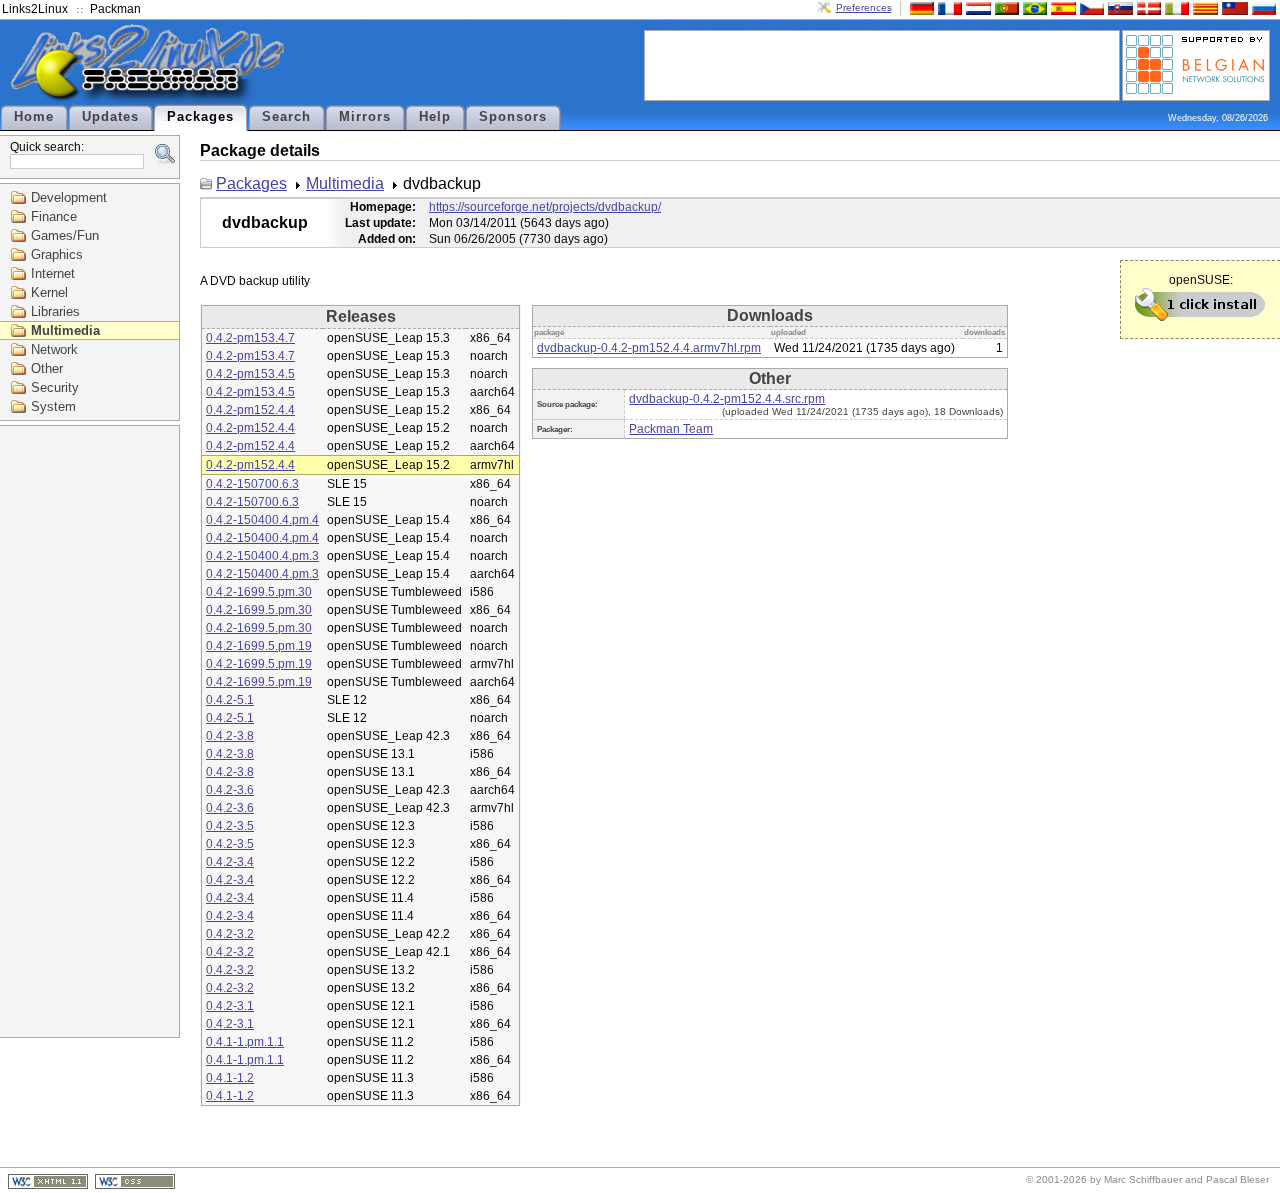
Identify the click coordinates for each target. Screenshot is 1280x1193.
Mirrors (365, 117)
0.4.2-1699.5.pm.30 (259, 592)
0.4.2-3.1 (230, 1006)
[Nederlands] (976, 7)
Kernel (49, 292)
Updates (110, 117)
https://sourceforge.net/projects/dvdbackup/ (545, 207)
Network (54, 349)
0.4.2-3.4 (230, 862)
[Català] (1203, 7)
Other (47, 368)
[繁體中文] (1233, 7)
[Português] (1005, 7)
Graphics (57, 254)
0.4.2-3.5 (230, 826)
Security (55, 387)
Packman (115, 9)
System (53, 406)
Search (286, 117)
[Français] (948, 7)
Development (69, 197)
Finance (54, 216)
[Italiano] (1175, 7)
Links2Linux (35, 9)
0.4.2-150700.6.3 (252, 484)
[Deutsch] (920, 7)
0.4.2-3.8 (230, 736)
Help (435, 117)
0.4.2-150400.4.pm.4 (262, 520)
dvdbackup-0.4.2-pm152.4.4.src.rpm (727, 399)
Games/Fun (65, 235)
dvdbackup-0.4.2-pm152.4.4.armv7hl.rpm (649, 348)
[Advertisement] (882, 64)
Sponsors (513, 117)
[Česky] (1090, 7)
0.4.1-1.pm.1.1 (245, 1042)
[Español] (1061, 7)
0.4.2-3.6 (230, 790)
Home (34, 117)
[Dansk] (1147, 7)
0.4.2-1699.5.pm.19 (259, 646)
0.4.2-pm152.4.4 (250, 410)
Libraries (55, 311)
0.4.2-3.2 (230, 934)
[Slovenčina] (1118, 7)
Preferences (864, 7)
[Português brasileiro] (1033, 7)
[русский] (1262, 7)
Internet (53, 273)
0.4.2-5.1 (230, 700)
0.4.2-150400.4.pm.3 (262, 556)
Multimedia (65, 330)
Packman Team (671, 429)
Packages (200, 117)
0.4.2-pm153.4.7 (250, 338)
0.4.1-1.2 (230, 1078)
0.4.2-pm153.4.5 (250, 374)
